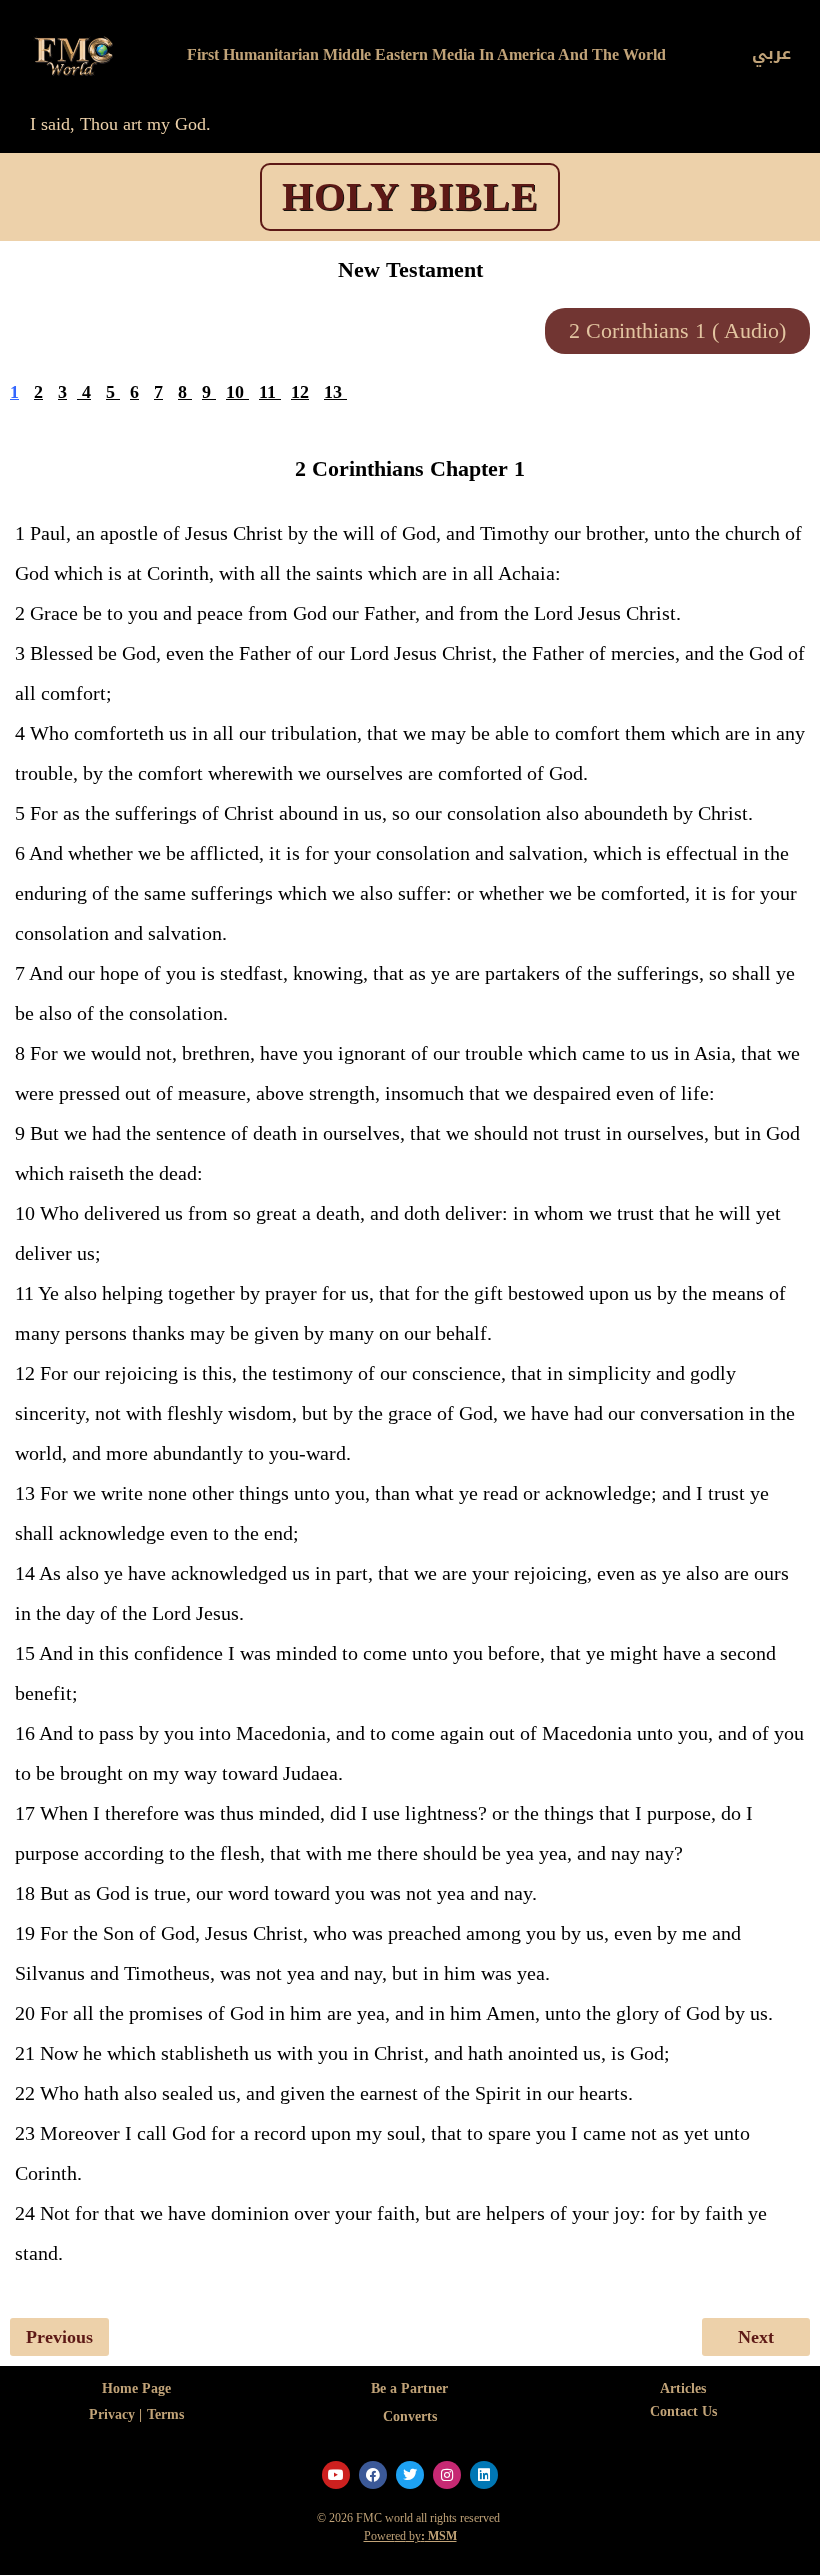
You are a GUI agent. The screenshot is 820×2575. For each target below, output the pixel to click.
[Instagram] (447, 2475)
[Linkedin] (484, 2475)
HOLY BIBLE (410, 196)
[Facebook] (373, 2475)
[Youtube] (336, 2475)
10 (235, 392)
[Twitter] (410, 2475)
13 (333, 392)
